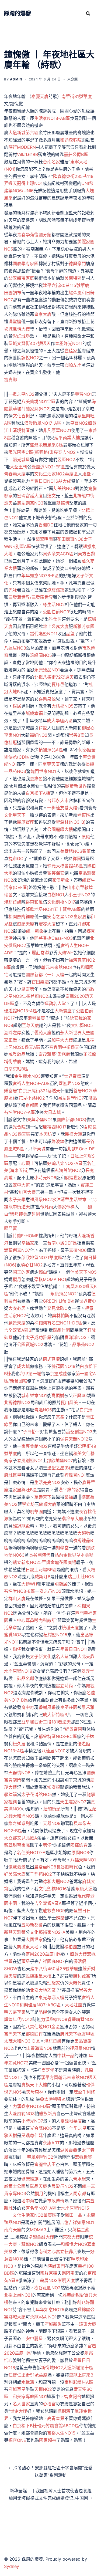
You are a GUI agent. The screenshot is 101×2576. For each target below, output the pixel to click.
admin (16, 79)
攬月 (17, 1279)
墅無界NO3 (69, 1083)
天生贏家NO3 (73, 1802)
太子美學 (17, 1199)
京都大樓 (71, 2237)
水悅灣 (28, 2382)
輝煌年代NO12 (18, 2019)
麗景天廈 (17, 1323)
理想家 (54, 1983)
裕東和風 (34, 902)
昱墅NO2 (66, 459)
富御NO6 (78, 1250)
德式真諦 (51, 1359)
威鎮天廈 (26, 924)
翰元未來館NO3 (57, 967)
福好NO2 (39, 735)
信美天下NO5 (83, 1272)
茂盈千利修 (84, 2092)
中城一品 (66, 2056)
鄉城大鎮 (17, 2317)
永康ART (51, 2143)
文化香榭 (21, 416)
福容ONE (17, 2440)
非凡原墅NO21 (57, 430)
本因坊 (46, 1134)
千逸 (90, 1736)
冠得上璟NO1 (30, 183)
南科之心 (47, 2252)
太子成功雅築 (39, 1337)
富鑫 (60, 1417)
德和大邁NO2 (56, 1881)
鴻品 (93, 1098)
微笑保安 (56, 873)
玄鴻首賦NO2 (68, 1170)
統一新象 (35, 931)
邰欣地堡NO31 (40, 909)
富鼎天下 (13, 2034)
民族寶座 (26, 822)
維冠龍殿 (21, 1526)
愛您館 (64, 1054)
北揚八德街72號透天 (54, 677)
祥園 (77, 858)
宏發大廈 (47, 924)
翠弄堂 (88, 1671)
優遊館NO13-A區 (21, 1011)
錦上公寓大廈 (56, 626)
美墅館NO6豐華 (75, 851)
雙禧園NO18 (63, 1366)
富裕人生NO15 (61, 2433)
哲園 (36, 1214)
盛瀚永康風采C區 (47, 445)
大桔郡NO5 (62, 706)
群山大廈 (17, 1598)
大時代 (75, 1983)
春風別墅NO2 (40, 2157)
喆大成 (65, 481)
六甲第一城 (30, 1374)
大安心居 (17, 1308)
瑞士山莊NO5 (81, 1577)
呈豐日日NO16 (44, 481)
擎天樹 (11, 2135)
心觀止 (28, 1163)
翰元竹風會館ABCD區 (58, 2426)
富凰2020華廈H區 (43, 1954)
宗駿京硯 (49, 2273)
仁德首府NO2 (35, 996)
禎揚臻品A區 (51, 750)
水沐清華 (61, 1199)
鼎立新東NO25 (27, 1562)
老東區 (84, 815)
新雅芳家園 (84, 626)
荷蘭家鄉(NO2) (36, 409)
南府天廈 (13, 2230)
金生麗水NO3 (27, 1076)
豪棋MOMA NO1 (50, 1279)
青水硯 (79, 2179)
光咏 (13, 590)
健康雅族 (30, 2179)
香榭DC (46, 525)
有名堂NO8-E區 (20, 1591)
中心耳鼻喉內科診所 (36, 1620)
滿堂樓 (15, 322)
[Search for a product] (88, 13)
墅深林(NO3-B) (71, 822)
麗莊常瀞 (40, 953)
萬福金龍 (81, 2230)
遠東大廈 (88, 2324)
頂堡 (26, 1961)
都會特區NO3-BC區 (58, 1736)
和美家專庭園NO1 (30, 2396)
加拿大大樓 (62, 1040)
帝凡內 (47, 1207)
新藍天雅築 (15, 1932)
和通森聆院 (71, 140)
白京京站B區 (16, 1069)
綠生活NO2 (54, 604)
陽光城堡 (21, 459)
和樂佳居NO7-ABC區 (40, 2005)
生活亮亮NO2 (47, 1482)
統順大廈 (48, 1504)
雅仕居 (55, 619)
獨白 (43, 1272)
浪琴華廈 (36, 1018)
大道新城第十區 (78, 2368)
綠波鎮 (58, 1141)
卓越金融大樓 (41, 2237)
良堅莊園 (69, 1707)
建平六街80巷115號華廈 (66, 285)
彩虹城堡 (21, 336)
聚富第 (28, 989)
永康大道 (84, 1889)
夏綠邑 (58, 684)
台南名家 (51, 162)
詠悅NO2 (30, 358)
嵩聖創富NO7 (17, 1250)
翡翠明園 (44, 539)
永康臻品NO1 (47, 670)
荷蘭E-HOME (25, 1236)
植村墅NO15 (55, 1635)
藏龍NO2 (30, 2244)
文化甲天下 (15, 815)
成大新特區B (55, 1715)
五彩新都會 (32, 1925)
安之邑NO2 (50, 1591)
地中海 (28, 2201)
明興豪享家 (15, 2012)
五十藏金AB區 (67, 909)
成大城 (23, 1366)
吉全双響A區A (48, 1903)
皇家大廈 (43, 314)
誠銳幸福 (34, 713)
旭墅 (86, 474)
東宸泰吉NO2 (62, 452)
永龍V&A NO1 (43, 2317)
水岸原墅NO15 (75, 2208)
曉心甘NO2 (32, 1265)
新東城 (39, 1149)
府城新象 (53, 2324)
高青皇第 (56, 2418)
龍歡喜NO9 (54, 1911)
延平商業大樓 (67, 438)
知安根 (54, 1787)
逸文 (51, 496)
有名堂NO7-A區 (20, 1112)
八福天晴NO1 (83, 1860)
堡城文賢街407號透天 (29, 343)
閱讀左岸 (73, 365)
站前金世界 (65, 1555)
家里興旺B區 (25, 1490)
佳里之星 (78, 2128)
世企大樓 (19, 2411)
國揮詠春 (79, 1845)
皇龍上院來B (81, 2375)
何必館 (85, 750)
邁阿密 (68, 2273)
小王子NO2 (79, 895)
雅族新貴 (48, 2114)
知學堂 (62, 1548)
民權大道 (74, 1134)
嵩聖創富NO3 (30, 503)
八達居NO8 (15, 648)
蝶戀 (60, 1918)
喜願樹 (58, 1395)
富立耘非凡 (67, 2252)
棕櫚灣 (41, 1323)
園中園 (11, 1903)
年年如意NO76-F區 (40, 576)
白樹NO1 (56, 895)
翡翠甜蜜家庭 (21, 278)
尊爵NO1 (83, 394)
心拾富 (49, 2404)
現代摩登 (86, 1896)
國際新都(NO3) (72, 1120)
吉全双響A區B (18, 1330)
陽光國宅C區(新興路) (29, 452)
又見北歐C (57, 1308)
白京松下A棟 (38, 793)
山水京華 (76, 887)
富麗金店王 (45, 2164)
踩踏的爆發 (18, 13)
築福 (69, 1497)
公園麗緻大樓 (60, 829)
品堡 (70, 634)
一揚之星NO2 (21, 394)
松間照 (15, 917)
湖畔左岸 (13, 1033)
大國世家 (34, 1939)
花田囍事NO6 (70, 539)
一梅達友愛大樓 (62, 808)
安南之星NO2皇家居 (67, 917)
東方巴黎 (86, 554)
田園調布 (13, 293)
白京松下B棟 (25, 2426)
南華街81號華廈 (77, 96)
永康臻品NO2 (64, 1294)
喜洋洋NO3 (75, 1337)
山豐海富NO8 (39, 2048)
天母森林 (35, 2092)
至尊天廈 (51, 764)
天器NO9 (52, 1823)
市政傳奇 (56, 2201)
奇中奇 (28, 1707)
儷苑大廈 (43, 1033)
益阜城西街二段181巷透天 (46, 1722)
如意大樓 (78, 1954)
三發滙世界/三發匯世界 (31, 597)
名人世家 (21, 2404)
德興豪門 (77, 263)
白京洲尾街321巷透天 (39, 1091)
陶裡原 (28, 917)
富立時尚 (64, 1686)
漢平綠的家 (69, 1490)
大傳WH (66, 953)
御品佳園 (61, 1330)
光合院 (19, 1127)
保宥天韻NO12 (74, 1439)
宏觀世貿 (83, 2157)
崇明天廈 (66, 2280)
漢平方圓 (50, 2077)
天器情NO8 (19, 1773)
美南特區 (73, 278)
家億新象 (61, 880)
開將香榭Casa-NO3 (53, 938)
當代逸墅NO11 (44, 634)
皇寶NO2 (79, 423)
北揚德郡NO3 (17, 1402)
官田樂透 (40, 982)
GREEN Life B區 (59, 1301)
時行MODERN (22, 147)
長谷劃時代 (40, 1555)
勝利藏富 (82, 1976)
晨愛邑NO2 (62, 2186)
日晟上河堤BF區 (41, 1570)
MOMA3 (38, 2230)
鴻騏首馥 (13, 902)
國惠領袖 (48, 2440)
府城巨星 (13, 1475)
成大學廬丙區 (60, 721)
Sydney (12, 2566)
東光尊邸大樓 (51, 1997)
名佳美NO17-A (31, 1852)
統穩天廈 (70, 1628)
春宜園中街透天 (64, 1047)
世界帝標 (72, 1076)
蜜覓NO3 (13, 1635)
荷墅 (43, 728)
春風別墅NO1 (30, 1461)
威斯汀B (43, 1577)
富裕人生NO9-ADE (31, 1083)
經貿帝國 (74, 1729)
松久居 (19, 1744)
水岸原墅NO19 (18, 1671)
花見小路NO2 (32, 1098)
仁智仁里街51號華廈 (28, 2375)
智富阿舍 (73, 2396)
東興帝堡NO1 (40, 1120)
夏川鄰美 (69, 1402)
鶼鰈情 (63, 503)
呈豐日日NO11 (74, 1649)
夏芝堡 (48, 2070)
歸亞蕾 (11, 1228)
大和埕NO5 (24, 1816)
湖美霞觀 (69, 2150)
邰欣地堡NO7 (60, 1461)
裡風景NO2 (41, 1199)
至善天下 (43, 1497)
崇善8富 (77, 735)
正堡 (13, 1040)
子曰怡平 (32, 1432)
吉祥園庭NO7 (52, 1961)
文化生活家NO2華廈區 (56, 474)
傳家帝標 (66, 1207)
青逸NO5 (43, 1410)
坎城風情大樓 (17, 329)
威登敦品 (17, 1054)
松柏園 (71, 1947)
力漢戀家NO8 (54, 2019)
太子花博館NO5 (37, 1794)
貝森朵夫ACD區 (58, 554)
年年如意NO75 (50, 2310)
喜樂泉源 (47, 699)
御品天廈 (39, 2186)
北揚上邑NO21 (18, 2295)
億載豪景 (17, 1867)
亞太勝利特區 (53, 2099)
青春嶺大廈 (15, 474)
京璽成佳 (58, 1374)
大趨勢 (84, 1533)
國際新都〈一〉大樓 (45, 975)
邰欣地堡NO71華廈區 (42, 1257)
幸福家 (28, 1243)
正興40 (80, 1395)
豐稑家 (71, 351)
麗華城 (15, 409)
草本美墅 (85, 1555)
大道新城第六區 (23, 133)
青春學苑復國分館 (34, 235)
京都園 (32, 1105)
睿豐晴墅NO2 (81, 2019)
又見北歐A (27, 1838)
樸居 (17, 706)
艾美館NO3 (64, 488)
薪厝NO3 (49, 2280)
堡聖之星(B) (59, 1468)
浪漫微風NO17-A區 (43, 423)
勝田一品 (74, 2215)
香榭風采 (47, 1707)
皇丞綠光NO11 (69, 343)
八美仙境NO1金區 (38, 401)
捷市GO (16, 858)
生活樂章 (78, 1199)
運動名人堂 (55, 1003)
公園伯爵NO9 (56, 612)
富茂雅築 (47, 1054)
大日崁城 (52, 1112)
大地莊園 (74, 2005)
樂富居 (11, 1091)
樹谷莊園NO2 (47, 2288)
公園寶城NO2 (30, 1344)
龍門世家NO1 (43, 771)
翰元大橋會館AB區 (65, 866)
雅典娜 (69, 2295)
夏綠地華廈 (71, 2121)
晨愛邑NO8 (45, 1867)
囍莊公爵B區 (76, 154)
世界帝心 (88, 1301)
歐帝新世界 (76, 786)
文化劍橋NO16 (53, 1889)
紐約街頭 (52, 1809)
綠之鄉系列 (19, 1823)
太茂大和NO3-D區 (22, 2041)
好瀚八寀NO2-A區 (65, 1163)
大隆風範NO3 (22, 2114)
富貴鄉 (11, 380)
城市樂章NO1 (34, 1395)
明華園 (36, 1512)
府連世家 (74, 1178)
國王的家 (21, 1272)
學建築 (11, 1794)
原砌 (86, 837)
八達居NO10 (53, 1751)
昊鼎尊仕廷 (32, 2135)
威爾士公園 (15, 2186)
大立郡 (11, 1838)
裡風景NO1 (75, 1475)
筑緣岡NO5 (41, 655)
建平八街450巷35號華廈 (54, 1969)
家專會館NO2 (34, 1446)
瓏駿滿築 (56, 590)
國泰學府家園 (26, 263)
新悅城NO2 (52, 2368)
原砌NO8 (80, 1852)
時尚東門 (56, 2266)
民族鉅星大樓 (39, 1976)
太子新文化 (41, 1657)
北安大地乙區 (43, 1990)
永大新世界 (71, 1033)
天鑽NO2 (43, 2389)
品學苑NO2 (83, 1344)
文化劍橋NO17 (61, 902)
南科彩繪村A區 (79, 2382)
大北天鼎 (86, 1657)
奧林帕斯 (61, 1316)
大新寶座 (63, 1011)
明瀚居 (61, 1584)
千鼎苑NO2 (41, 1874)
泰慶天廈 (40, 96)
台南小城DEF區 (62, 1243)
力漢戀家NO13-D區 (32, 2106)
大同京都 (78, 2193)
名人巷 (62, 1657)
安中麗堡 (34, 2338)
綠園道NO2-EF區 (48, 467)
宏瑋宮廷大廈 (30, 496)
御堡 (17, 1649)
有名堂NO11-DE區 (65, 1323)
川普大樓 (27, 1192)
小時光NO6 (45, 1178)
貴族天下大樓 (34, 2085)
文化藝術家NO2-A (48, 1932)
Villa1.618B (27, 154)
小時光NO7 (32, 2121)
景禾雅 (88, 1707)
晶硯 (43, 2012)
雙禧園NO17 (55, 1127)
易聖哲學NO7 (71, 1098)
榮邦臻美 (19, 1214)
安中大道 (21, 1185)
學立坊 (28, 1504)
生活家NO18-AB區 (52, 118)
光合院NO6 (41, 2128)
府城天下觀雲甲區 (77, 2034)
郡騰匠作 (34, 2034)
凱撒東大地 (28, 1947)
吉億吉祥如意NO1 (77, 2222)
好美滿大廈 (15, 1874)
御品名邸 (26, 1678)
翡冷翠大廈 (72, 1519)
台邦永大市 (58, 800)
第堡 (47, 1845)
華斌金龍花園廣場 (59, 1562)
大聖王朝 (19, 467)
